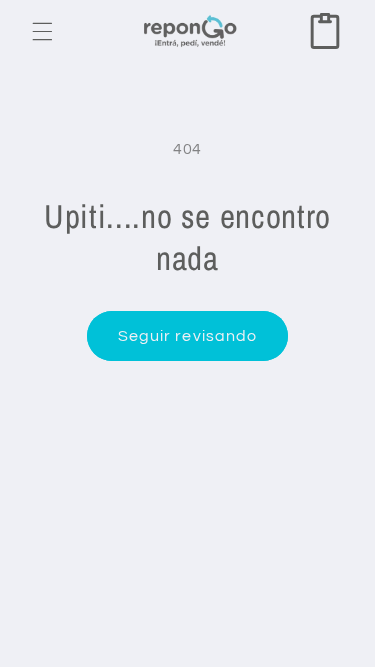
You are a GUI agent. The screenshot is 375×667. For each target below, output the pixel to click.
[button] (42, 31)
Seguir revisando (187, 336)
